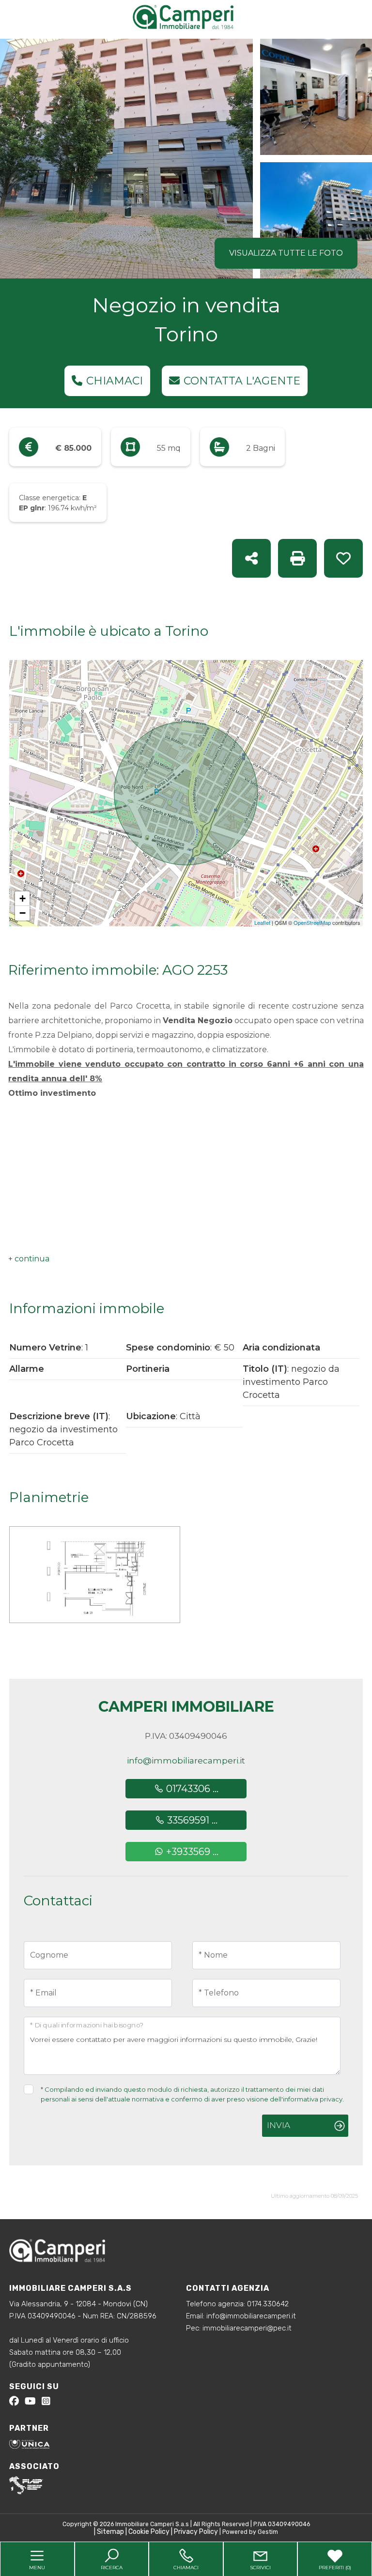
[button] (29, 1259)
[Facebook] (14, 2402)
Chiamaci (115, 381)
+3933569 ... (191, 1852)
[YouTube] (30, 2402)
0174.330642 (268, 2304)
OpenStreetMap (312, 922)
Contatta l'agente (242, 381)
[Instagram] (46, 2402)
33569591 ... (191, 1820)
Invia (279, 2125)
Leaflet (262, 922)
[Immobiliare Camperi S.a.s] (188, 16)
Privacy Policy (196, 2532)
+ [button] (23, 898)
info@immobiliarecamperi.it (186, 1761)
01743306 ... (191, 1789)
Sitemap (110, 2532)
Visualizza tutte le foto (286, 253)
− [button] (23, 913)
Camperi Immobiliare (186, 1707)
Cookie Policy (149, 2532)
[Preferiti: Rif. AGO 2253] (343, 558)
